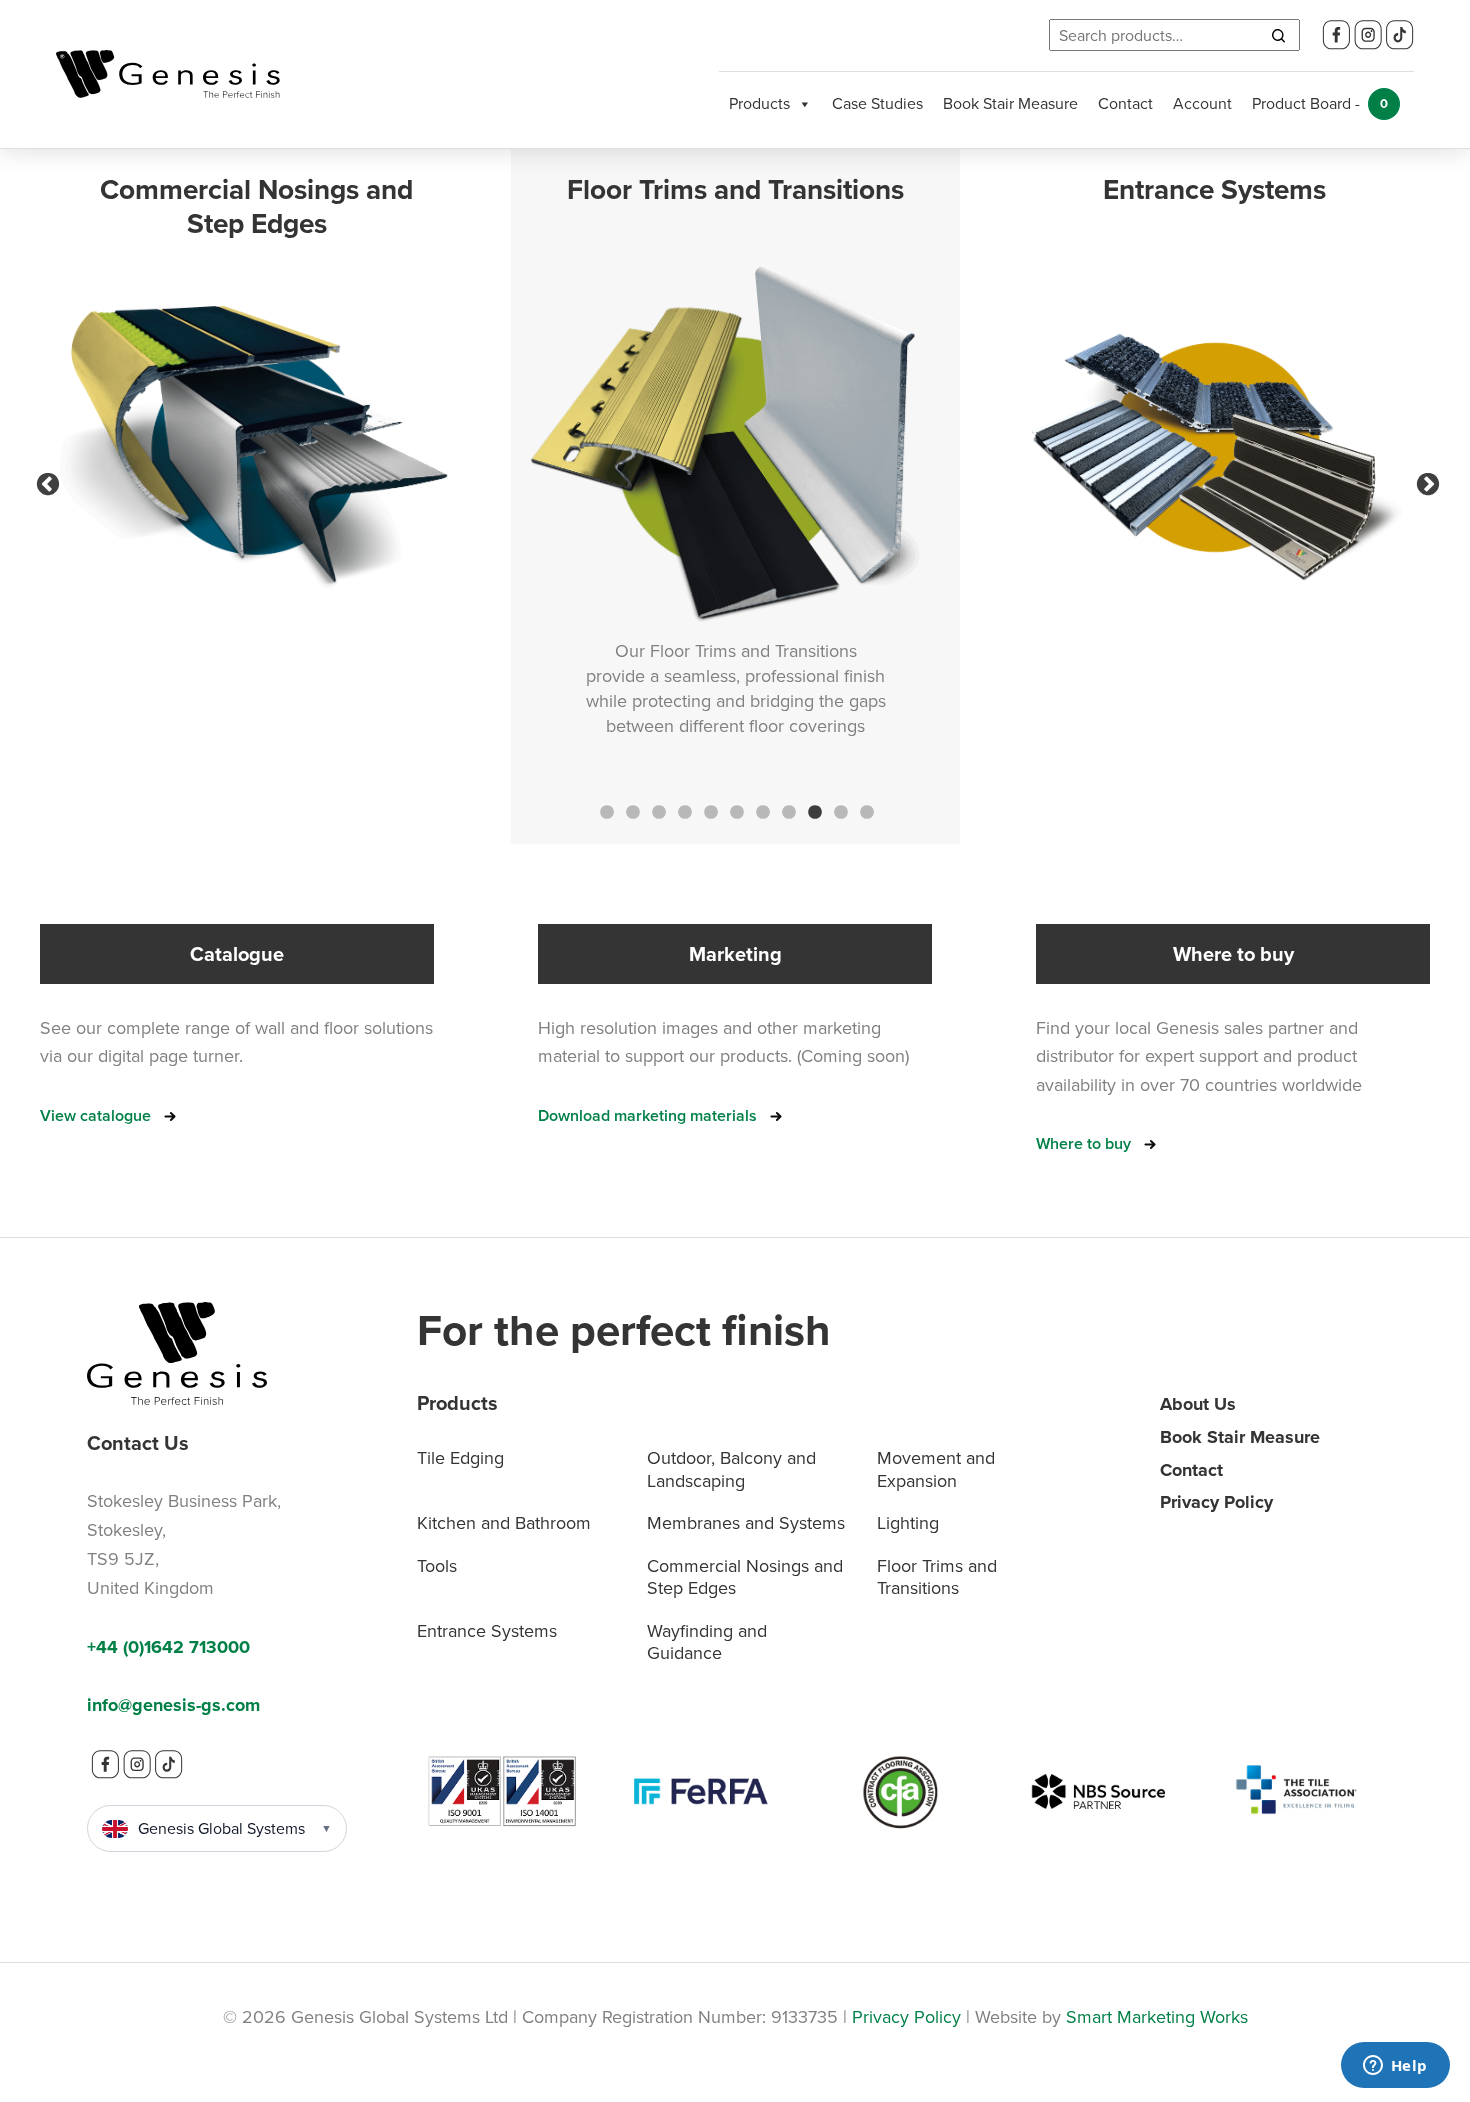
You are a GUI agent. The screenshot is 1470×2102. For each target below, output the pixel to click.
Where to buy (1083, 1143)
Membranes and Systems (746, 1523)
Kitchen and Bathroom (504, 1523)
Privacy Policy (1216, 1502)
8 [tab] (787, 811)
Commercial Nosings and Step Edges (745, 1577)
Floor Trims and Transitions (937, 1577)
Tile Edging (460, 1458)
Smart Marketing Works (1157, 2017)
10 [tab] (839, 811)
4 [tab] (683, 811)
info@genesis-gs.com (173, 1705)
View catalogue (95, 1115)
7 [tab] (761, 811)
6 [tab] (735, 811)
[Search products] (1278, 35)
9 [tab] (813, 811)
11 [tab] (865, 811)
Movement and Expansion (936, 1469)
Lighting (908, 1523)
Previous (45, 482)
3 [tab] (657, 811)
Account (1202, 103)
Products (759, 103)
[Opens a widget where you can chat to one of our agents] (1395, 2067)
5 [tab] (709, 811)
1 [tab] (605, 811)
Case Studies (877, 103)
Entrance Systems (487, 1631)
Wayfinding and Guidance (707, 1642)
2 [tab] (631, 811)
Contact (1125, 103)
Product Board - (1320, 103)
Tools (437, 1566)
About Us (1198, 1404)
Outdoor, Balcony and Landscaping (731, 1469)
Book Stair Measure (1010, 103)
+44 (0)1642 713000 (168, 1647)
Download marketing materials (647, 1115)
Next (1425, 482)
